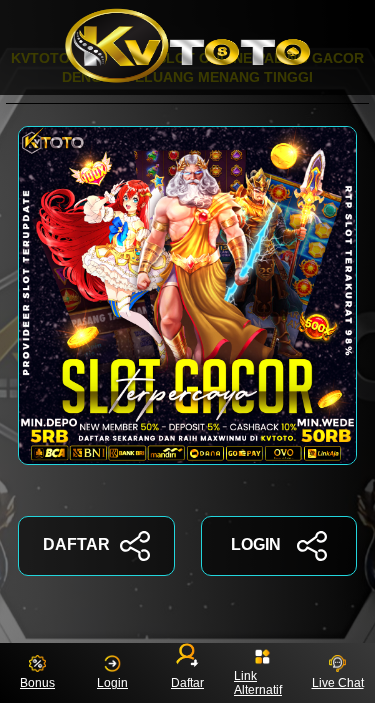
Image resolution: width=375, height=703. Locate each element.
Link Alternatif (258, 683)
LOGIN (256, 544)
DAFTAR (76, 544)
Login (112, 683)
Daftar (187, 683)
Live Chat (338, 683)
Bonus (37, 683)
